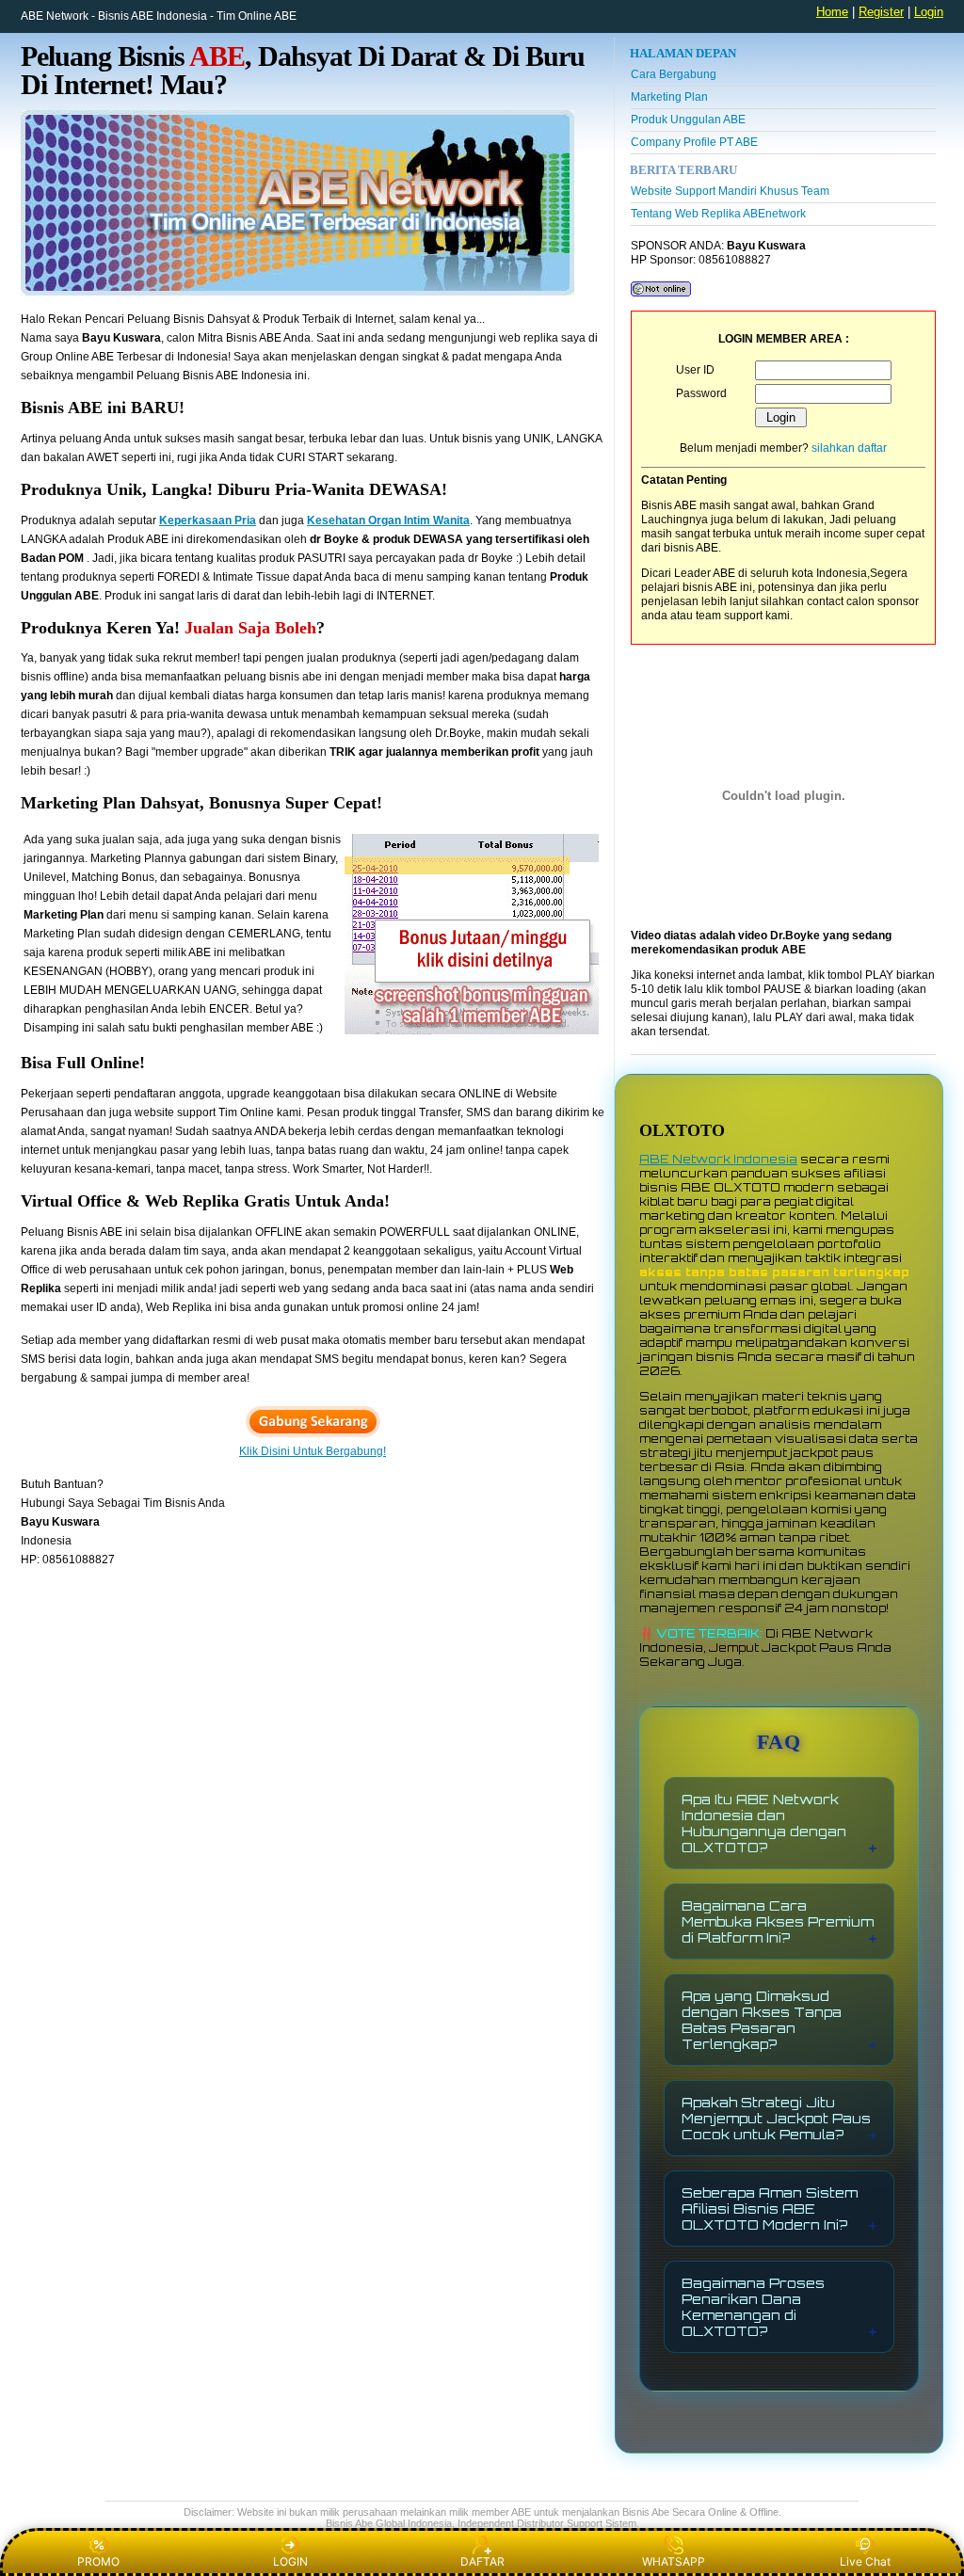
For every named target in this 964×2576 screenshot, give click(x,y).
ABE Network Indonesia (718, 1159)
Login (929, 12)
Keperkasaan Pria (208, 520)
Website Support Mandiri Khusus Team (730, 191)
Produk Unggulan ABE (688, 120)
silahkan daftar (849, 448)
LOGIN (290, 2561)
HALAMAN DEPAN (683, 53)
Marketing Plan (669, 97)
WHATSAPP (674, 2561)
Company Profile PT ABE (694, 142)
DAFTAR (482, 2561)
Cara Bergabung (674, 74)
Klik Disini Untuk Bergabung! (313, 1451)
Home (832, 12)
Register (881, 12)
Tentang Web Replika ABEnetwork (718, 214)
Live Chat (865, 2561)
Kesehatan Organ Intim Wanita (388, 520)
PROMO (98, 2561)
